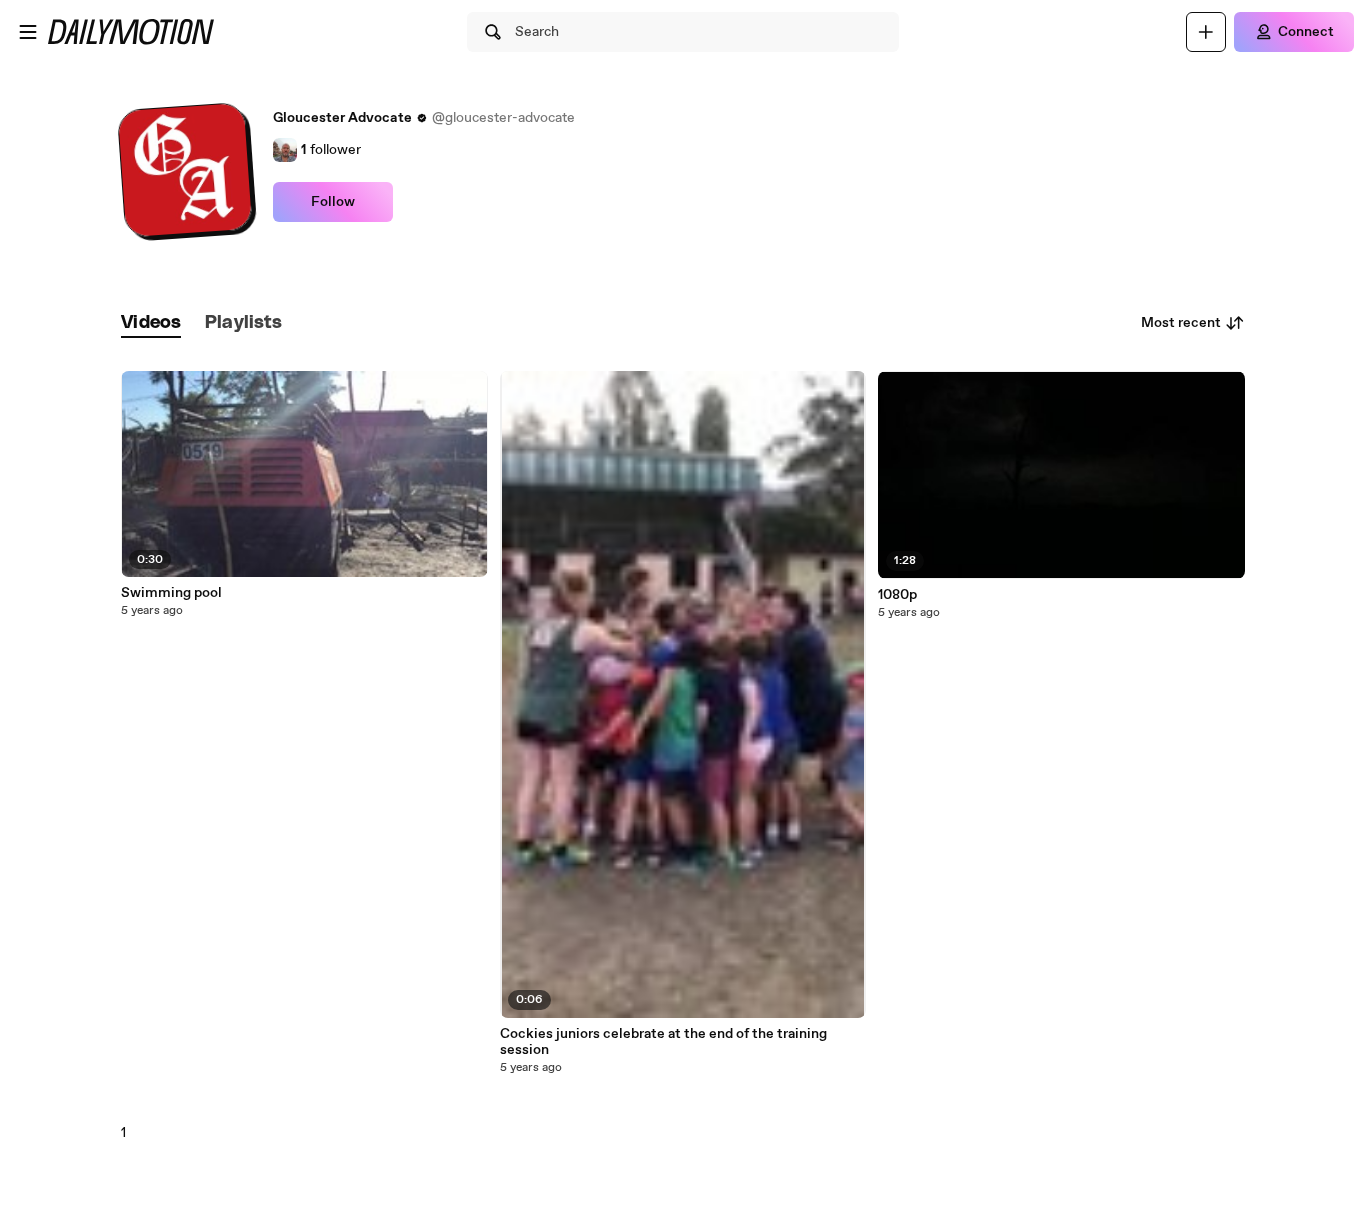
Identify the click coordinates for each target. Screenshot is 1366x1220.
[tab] (151, 323)
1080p (897, 595)
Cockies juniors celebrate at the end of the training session (663, 1042)
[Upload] (1206, 32)
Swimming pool (171, 593)
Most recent (1181, 323)
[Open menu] (28, 32)
